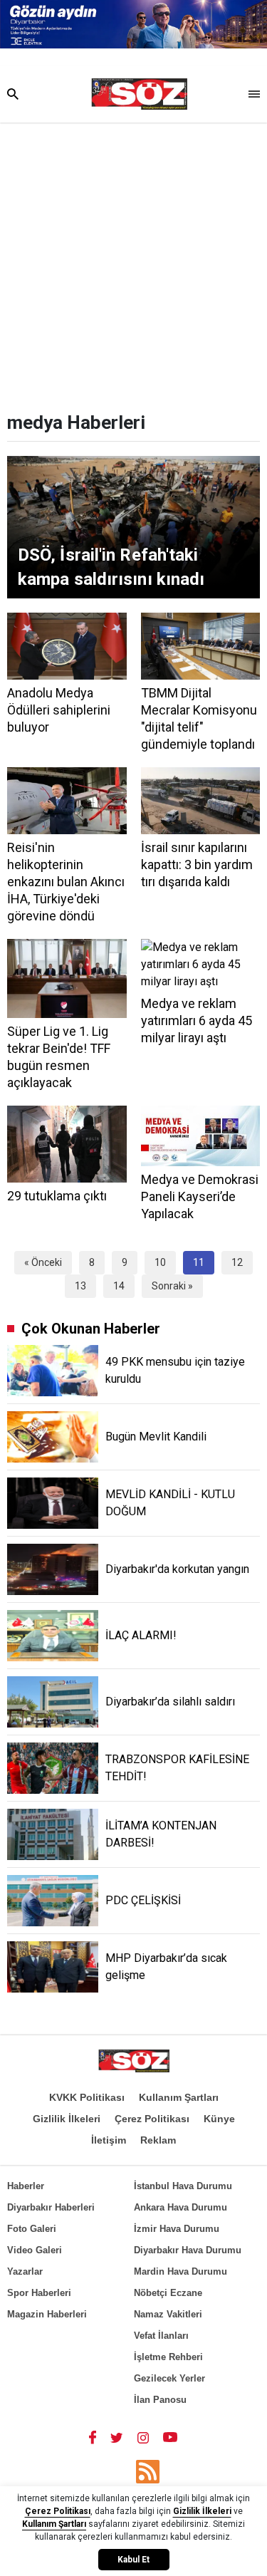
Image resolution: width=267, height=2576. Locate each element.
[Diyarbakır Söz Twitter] (117, 2437)
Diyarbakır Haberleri (51, 2207)
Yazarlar (25, 2271)
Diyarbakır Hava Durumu (188, 2250)
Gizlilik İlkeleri (67, 2119)
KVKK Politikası (87, 2097)
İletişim (109, 2140)
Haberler (26, 2186)
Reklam (158, 2140)
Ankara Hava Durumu (180, 2207)
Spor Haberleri (39, 2293)
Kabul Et (133, 2560)
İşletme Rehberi (168, 2357)
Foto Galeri (32, 2229)
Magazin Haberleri (47, 2314)
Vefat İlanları (161, 2336)
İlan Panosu (160, 2400)
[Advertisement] (133, 263)
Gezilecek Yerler (169, 2378)
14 (119, 1286)
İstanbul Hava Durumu (183, 2186)
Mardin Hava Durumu (180, 2271)
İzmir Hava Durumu (177, 2229)
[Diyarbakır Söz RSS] (148, 2472)
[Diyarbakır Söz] (139, 94)
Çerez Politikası (152, 2119)
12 (237, 1262)
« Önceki (43, 1262)
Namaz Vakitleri (168, 2314)
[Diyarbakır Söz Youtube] (171, 2437)
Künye (219, 2119)
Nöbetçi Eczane (168, 2293)
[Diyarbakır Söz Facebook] (93, 2437)
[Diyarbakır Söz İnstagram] (143, 2437)
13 (80, 1286)
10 (160, 1262)
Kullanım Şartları (179, 2097)
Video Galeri (35, 2250)
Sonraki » (172, 1286)
